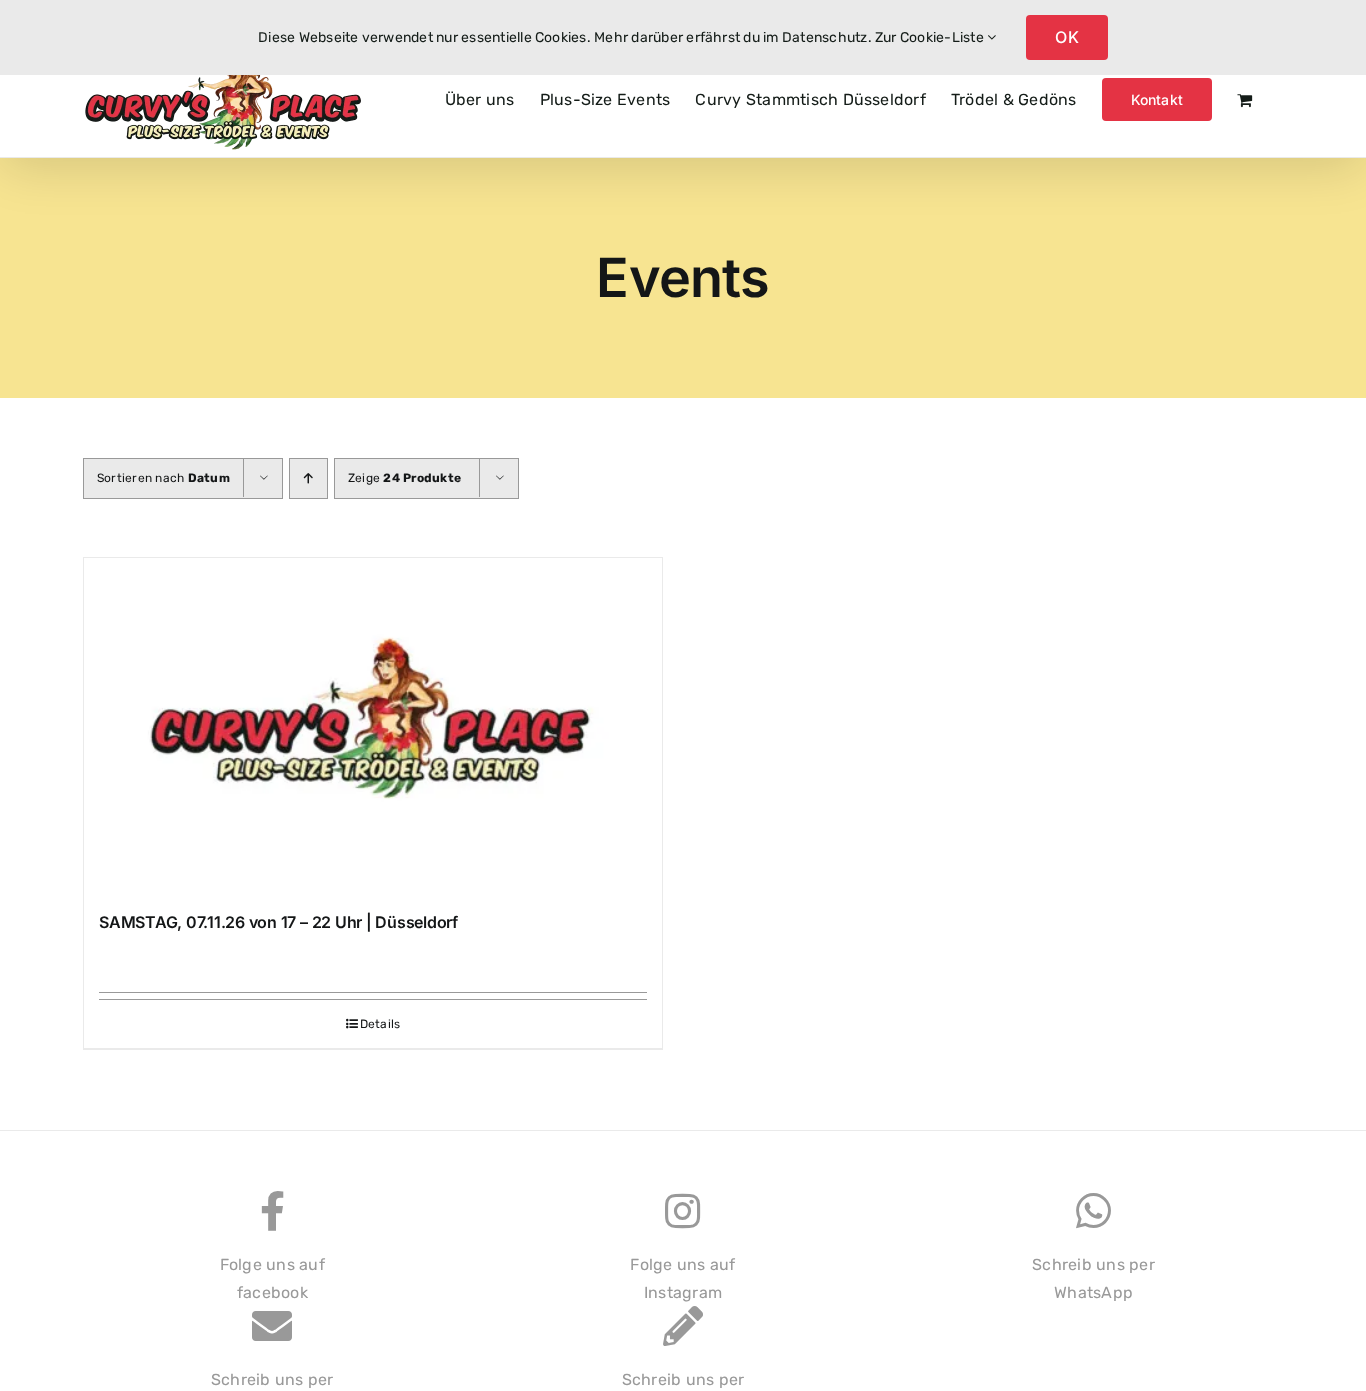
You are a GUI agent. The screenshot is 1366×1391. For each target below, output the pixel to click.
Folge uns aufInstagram (682, 1278)
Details (380, 1024)
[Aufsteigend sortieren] (308, 478)
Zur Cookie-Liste (931, 37)
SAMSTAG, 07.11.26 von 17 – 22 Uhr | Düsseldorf (278, 922)
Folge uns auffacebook (272, 1278)
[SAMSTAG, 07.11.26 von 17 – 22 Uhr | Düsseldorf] (373, 725)
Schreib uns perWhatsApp (1093, 1278)
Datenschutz (825, 37)
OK (1066, 37)
